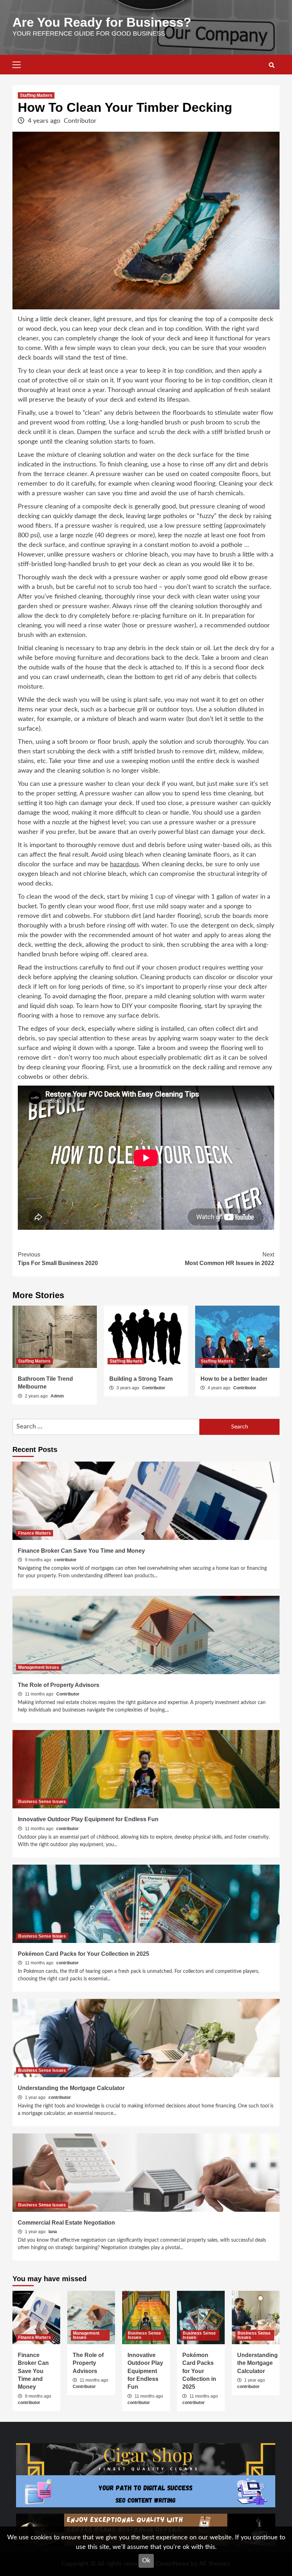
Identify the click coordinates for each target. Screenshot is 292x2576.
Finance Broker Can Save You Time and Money (81, 1551)
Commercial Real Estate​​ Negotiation (66, 2223)
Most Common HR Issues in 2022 (230, 1259)
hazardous (124, 864)
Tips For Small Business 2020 (58, 1259)
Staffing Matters (36, 95)
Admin (57, 1396)
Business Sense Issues (42, 1802)
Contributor (80, 121)
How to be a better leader (234, 1379)
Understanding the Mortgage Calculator (71, 2088)
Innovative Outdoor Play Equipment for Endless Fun (88, 1819)
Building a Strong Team (141, 1379)
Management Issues (39, 1667)
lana (53, 2232)
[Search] (272, 66)
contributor (65, 1560)
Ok (146, 2561)
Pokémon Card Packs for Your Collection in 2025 (84, 1954)
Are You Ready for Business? (102, 22)
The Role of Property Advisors (59, 1685)
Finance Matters (35, 1533)
